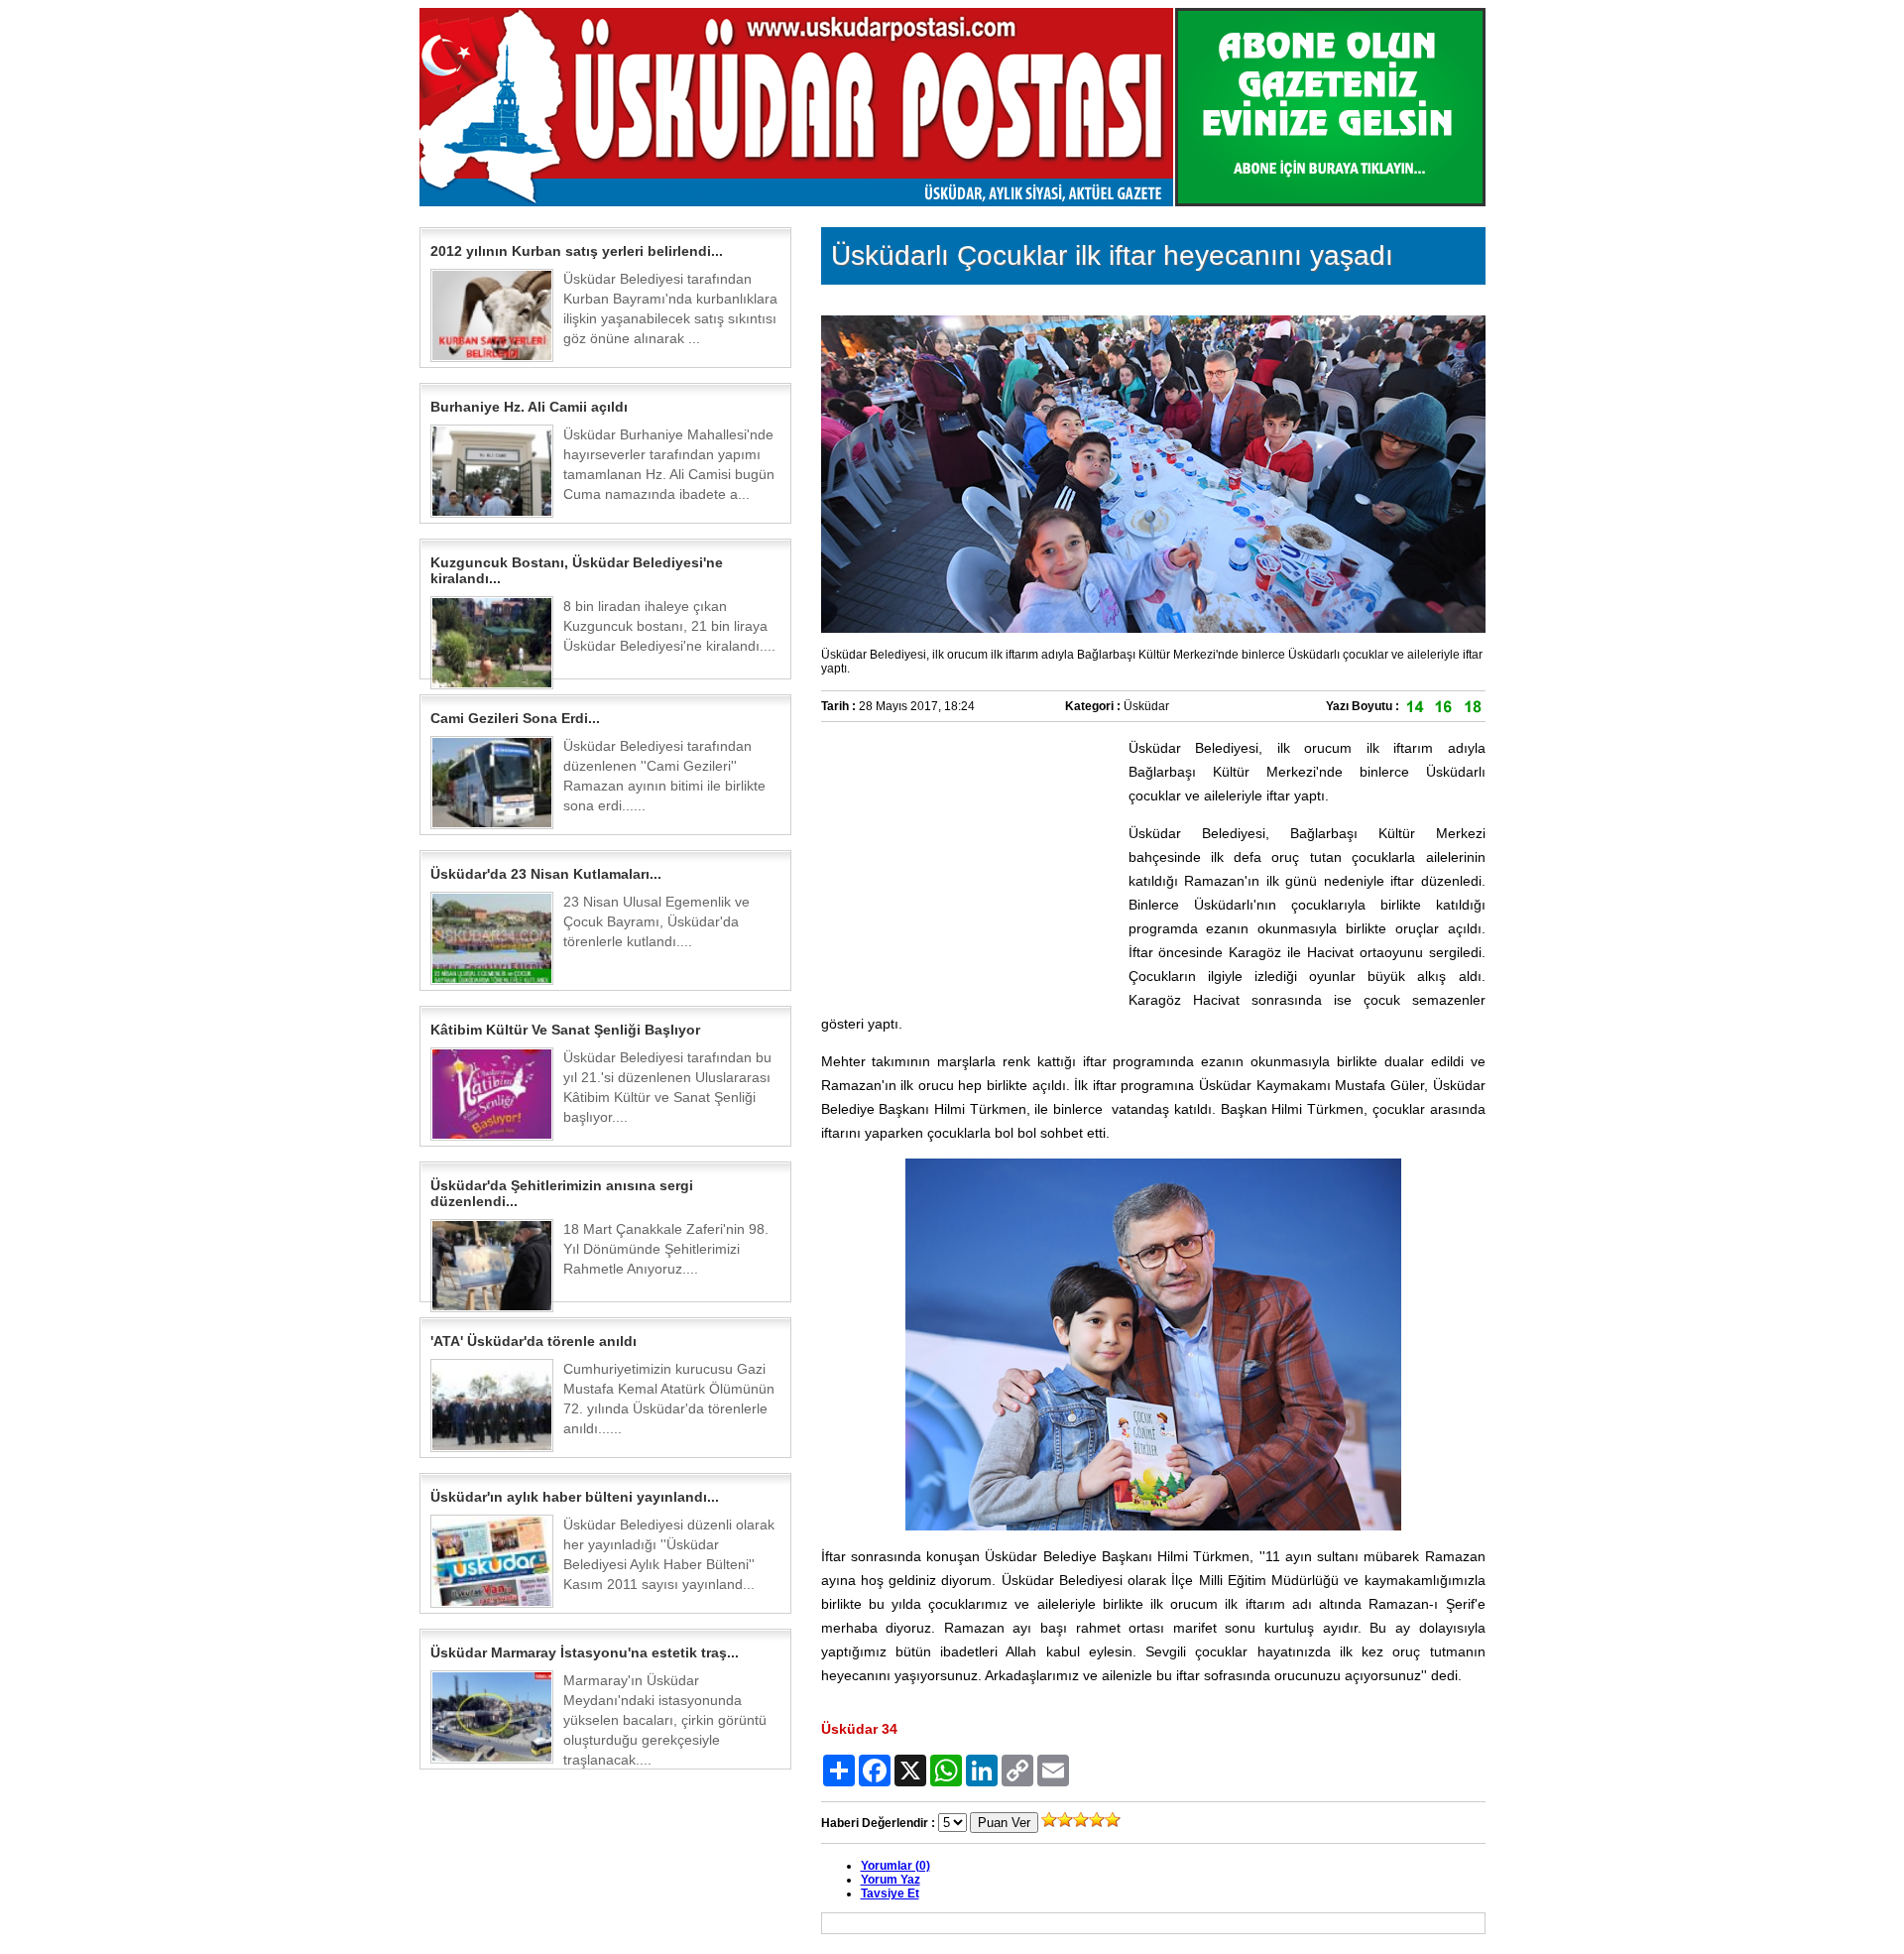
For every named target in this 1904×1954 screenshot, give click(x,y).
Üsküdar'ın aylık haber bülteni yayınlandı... (575, 1497)
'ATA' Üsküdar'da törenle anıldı (534, 1341)
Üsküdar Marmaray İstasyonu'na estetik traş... (585, 1652)
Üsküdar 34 (859, 1729)
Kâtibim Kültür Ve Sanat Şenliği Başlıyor (565, 1030)
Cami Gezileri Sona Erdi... (515, 718)
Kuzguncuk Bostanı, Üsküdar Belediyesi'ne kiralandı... (577, 570)
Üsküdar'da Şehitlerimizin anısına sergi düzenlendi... (562, 1193)
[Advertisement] (970, 860)
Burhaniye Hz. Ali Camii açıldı (529, 407)
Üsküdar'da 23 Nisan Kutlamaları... (546, 874)
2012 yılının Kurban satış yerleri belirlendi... (577, 251)
